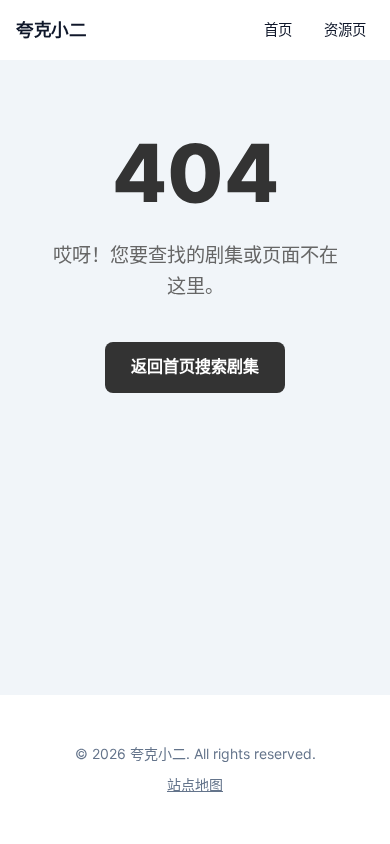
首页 (278, 29)
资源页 (345, 29)
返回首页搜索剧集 (195, 366)
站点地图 (195, 784)
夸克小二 (51, 29)
